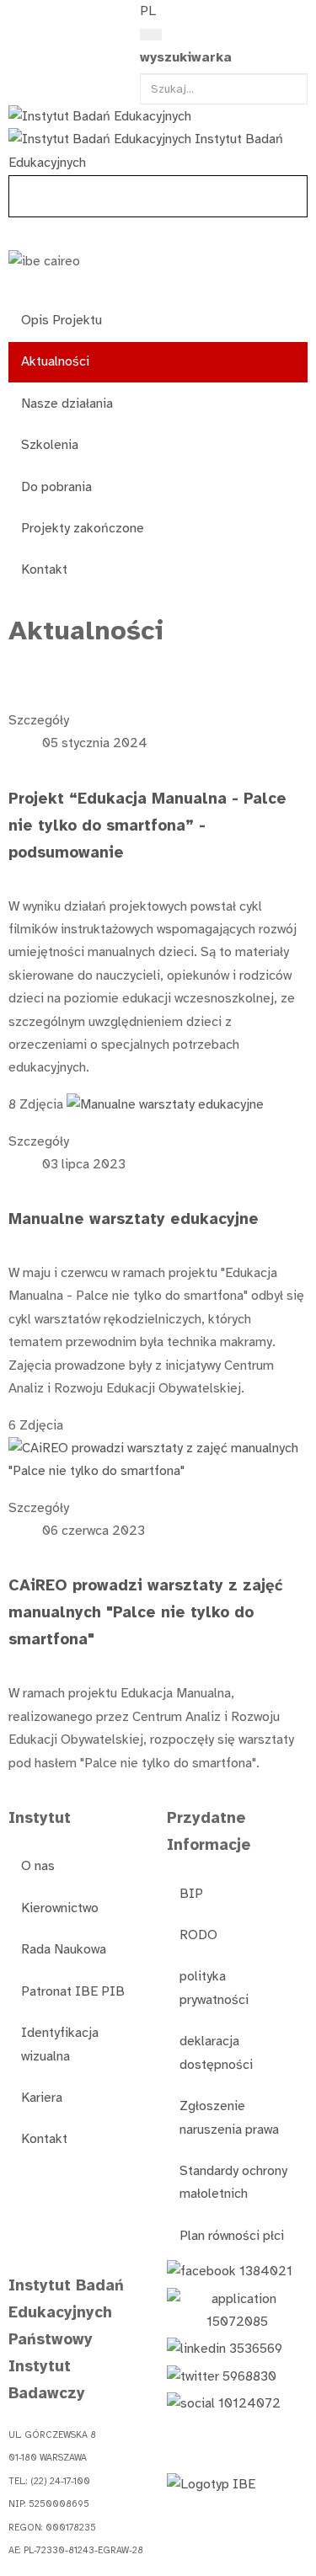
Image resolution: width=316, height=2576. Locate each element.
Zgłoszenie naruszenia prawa (229, 2117)
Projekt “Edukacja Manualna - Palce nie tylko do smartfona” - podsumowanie (147, 825)
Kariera (42, 2098)
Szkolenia (50, 445)
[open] (18, 15)
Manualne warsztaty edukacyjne (134, 1219)
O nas (38, 1866)
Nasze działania (67, 404)
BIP (191, 1894)
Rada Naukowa (64, 1949)
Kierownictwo (60, 1908)
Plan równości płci (232, 2236)
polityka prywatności (214, 1988)
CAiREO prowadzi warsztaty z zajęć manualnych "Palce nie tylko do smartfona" (146, 1612)
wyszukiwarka (186, 57)
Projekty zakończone (83, 528)
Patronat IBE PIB (73, 1991)
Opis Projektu (62, 320)
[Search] (151, 35)
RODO (198, 1935)
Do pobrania (56, 487)
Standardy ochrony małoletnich (233, 2182)
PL (148, 11)
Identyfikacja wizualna (60, 2044)
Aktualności (55, 361)
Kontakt (44, 569)
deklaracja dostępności (216, 2052)
